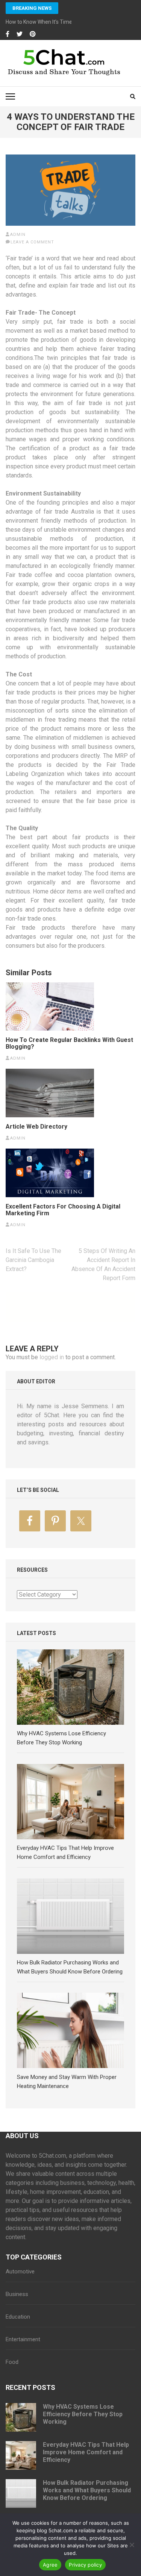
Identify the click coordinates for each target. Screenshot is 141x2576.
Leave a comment (32, 242)
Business (17, 2294)
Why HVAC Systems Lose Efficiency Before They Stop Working (83, 2414)
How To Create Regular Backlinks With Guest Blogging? (69, 1043)
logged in (52, 1357)
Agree (50, 2565)
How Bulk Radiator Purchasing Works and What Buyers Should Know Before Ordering (87, 2490)
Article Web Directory (36, 1127)
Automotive (20, 2272)
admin (18, 235)
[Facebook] (8, 34)
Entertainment (23, 2339)
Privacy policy (85, 2565)
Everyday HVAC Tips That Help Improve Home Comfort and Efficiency (86, 2452)
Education (18, 2317)
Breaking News (32, 8)
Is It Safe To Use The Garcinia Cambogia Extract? (33, 1260)
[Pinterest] (33, 34)
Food (12, 2362)
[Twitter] (20, 34)
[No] (132, 2545)
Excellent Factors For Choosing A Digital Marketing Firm (63, 1210)
